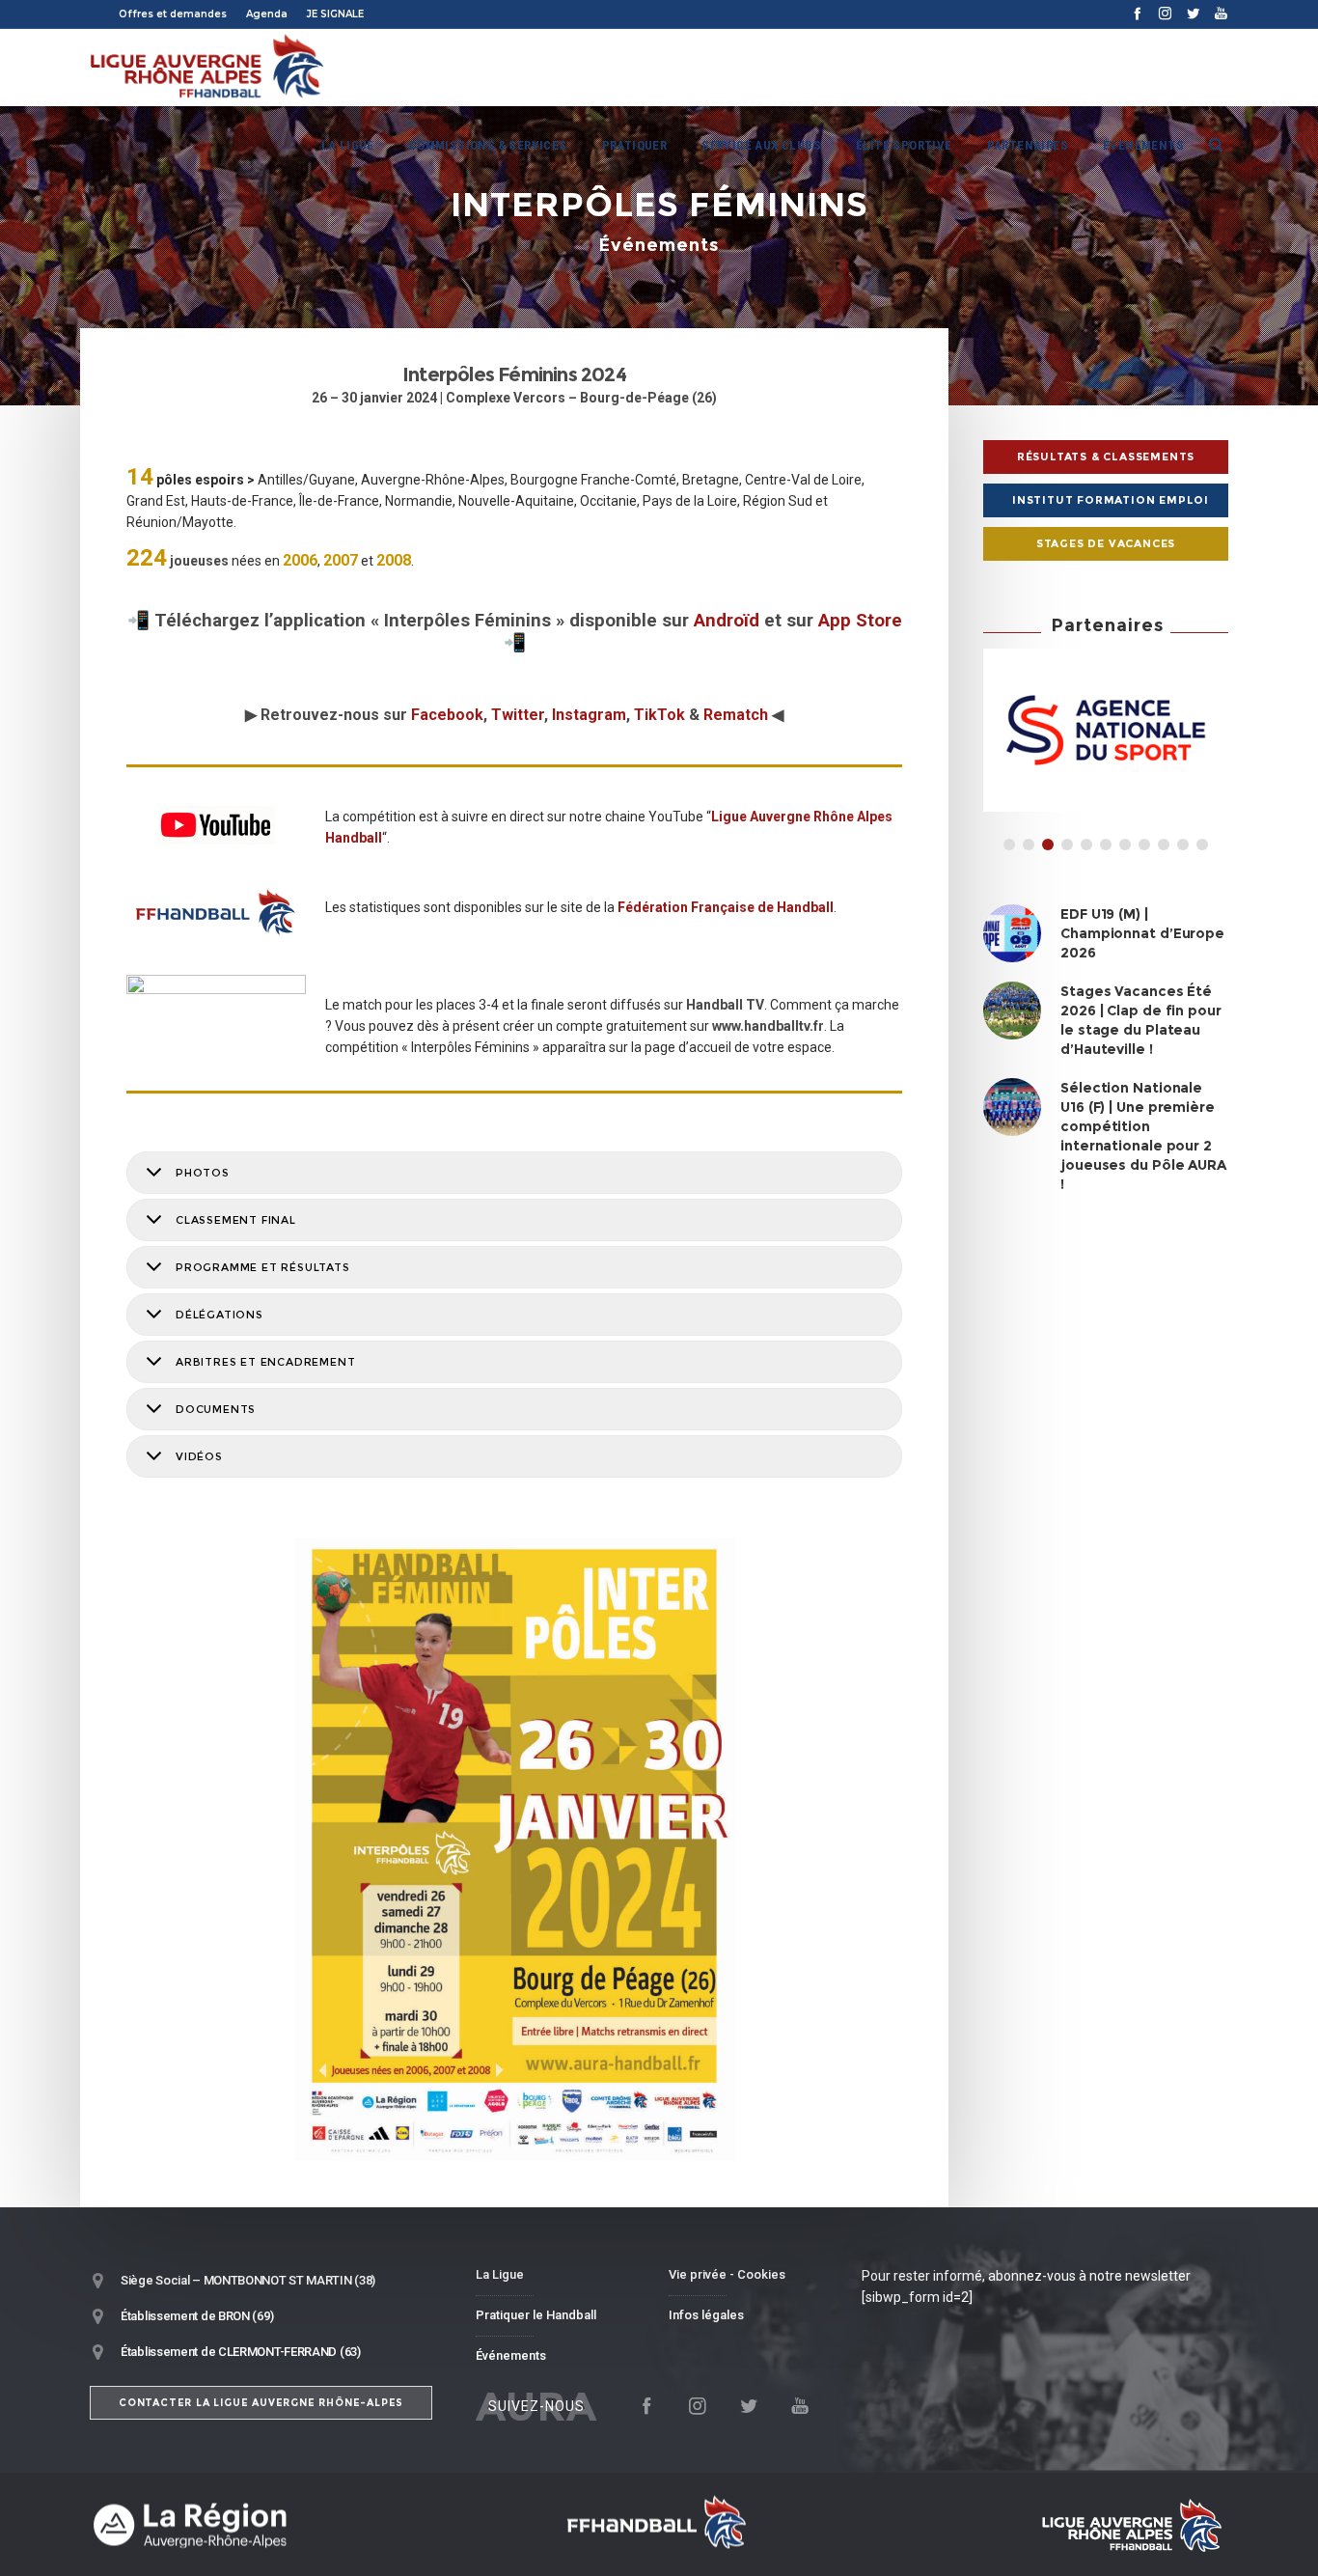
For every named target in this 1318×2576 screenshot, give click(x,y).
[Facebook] (1137, 13)
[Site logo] (208, 68)
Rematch (736, 715)
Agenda (267, 14)
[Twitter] (1193, 13)
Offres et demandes (173, 14)
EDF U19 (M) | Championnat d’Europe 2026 (1142, 933)
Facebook (447, 715)
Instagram (589, 715)
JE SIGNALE (335, 14)
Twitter (518, 715)
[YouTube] (1221, 13)
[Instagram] (1165, 13)
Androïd (727, 621)
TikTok (659, 715)
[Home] (273, 2524)
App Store (860, 621)
